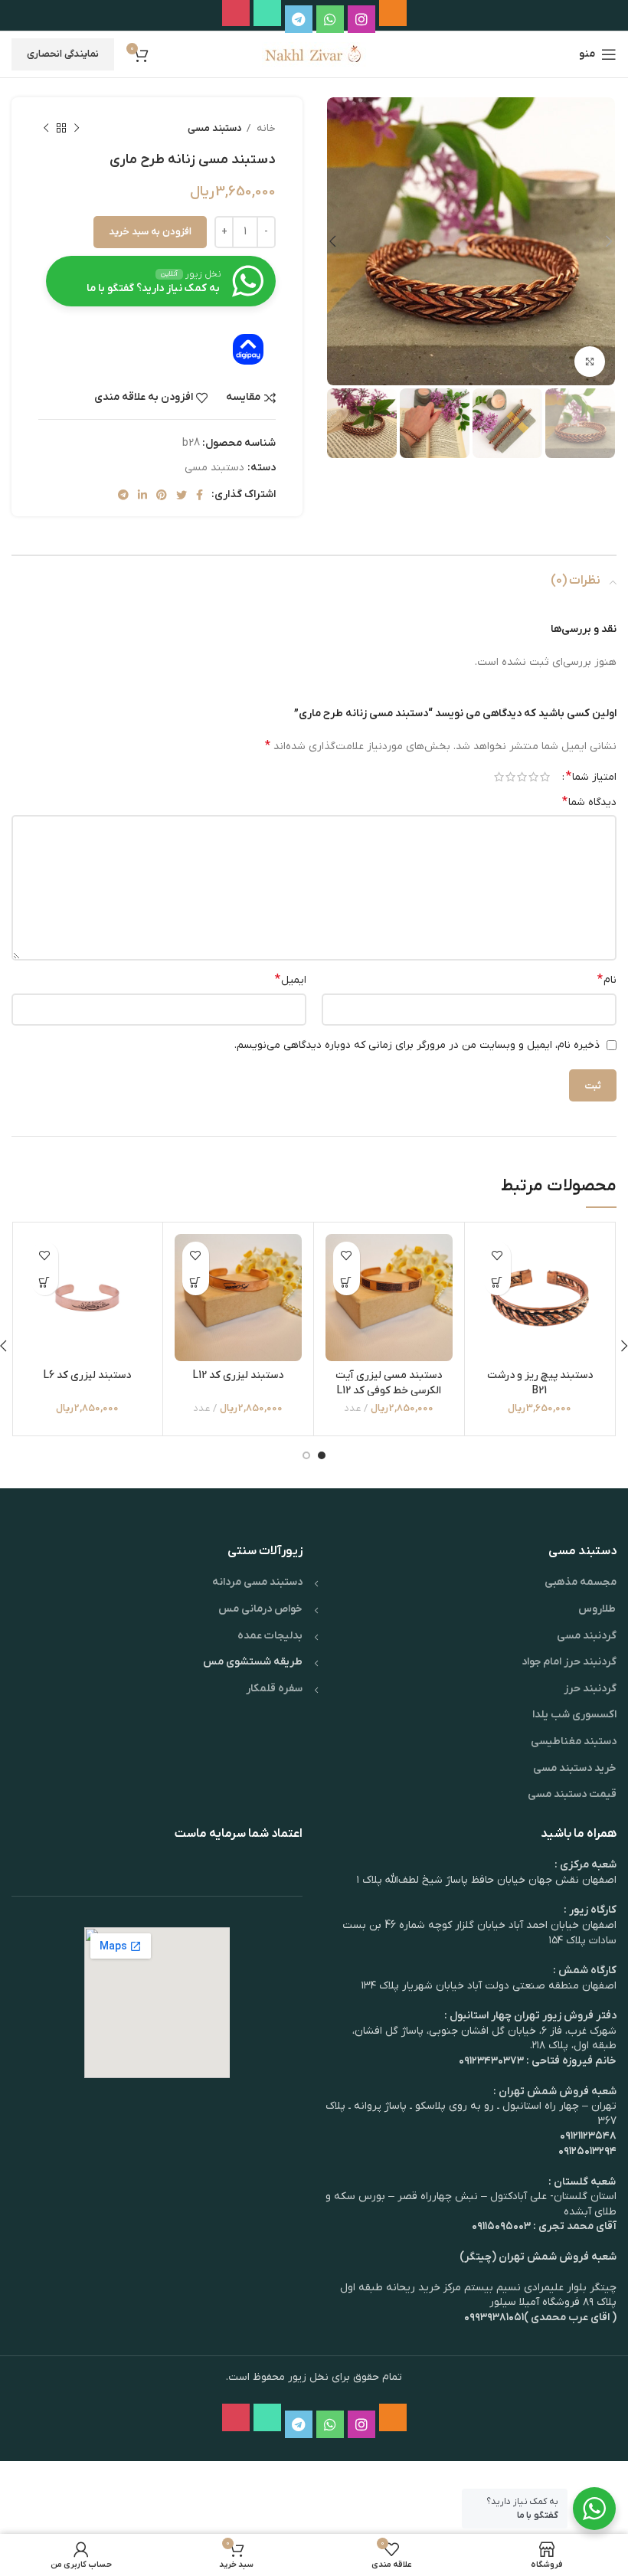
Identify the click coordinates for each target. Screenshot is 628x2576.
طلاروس (597, 1609)
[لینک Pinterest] (162, 495)
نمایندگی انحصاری (63, 54)
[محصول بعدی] (46, 129)
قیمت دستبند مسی (572, 1794)
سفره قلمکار (274, 1689)
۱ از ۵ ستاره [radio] (545, 777)
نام (607, 980)
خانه (265, 128)
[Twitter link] (182, 495)
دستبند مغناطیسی (574, 1741)
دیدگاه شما (589, 802)
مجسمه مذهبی (581, 1582)
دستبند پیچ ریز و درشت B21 (540, 1383)
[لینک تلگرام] (123, 495)
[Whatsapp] (330, 19)
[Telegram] (299, 19)
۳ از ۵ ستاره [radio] (522, 777)
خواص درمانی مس (260, 1609)
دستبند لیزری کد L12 (238, 1375)
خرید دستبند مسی (575, 1768)
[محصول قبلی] (77, 129)
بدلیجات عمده (270, 1636)
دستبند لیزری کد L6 (87, 1375)
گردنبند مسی (587, 1636)
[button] (497, 1282)
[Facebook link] (200, 495)
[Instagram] (361, 19)
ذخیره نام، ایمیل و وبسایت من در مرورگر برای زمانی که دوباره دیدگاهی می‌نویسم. (417, 1045)
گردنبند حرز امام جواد (569, 1662)
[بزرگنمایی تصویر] (590, 362)
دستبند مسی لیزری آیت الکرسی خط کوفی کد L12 (389, 1383)
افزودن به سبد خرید (150, 232)
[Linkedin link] (142, 495)
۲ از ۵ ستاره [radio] (533, 777)
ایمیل (291, 980)
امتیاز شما (591, 777)
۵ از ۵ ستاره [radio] (499, 777)
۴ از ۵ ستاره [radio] (510, 777)
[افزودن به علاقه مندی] (497, 1255)
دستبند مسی (215, 128)
